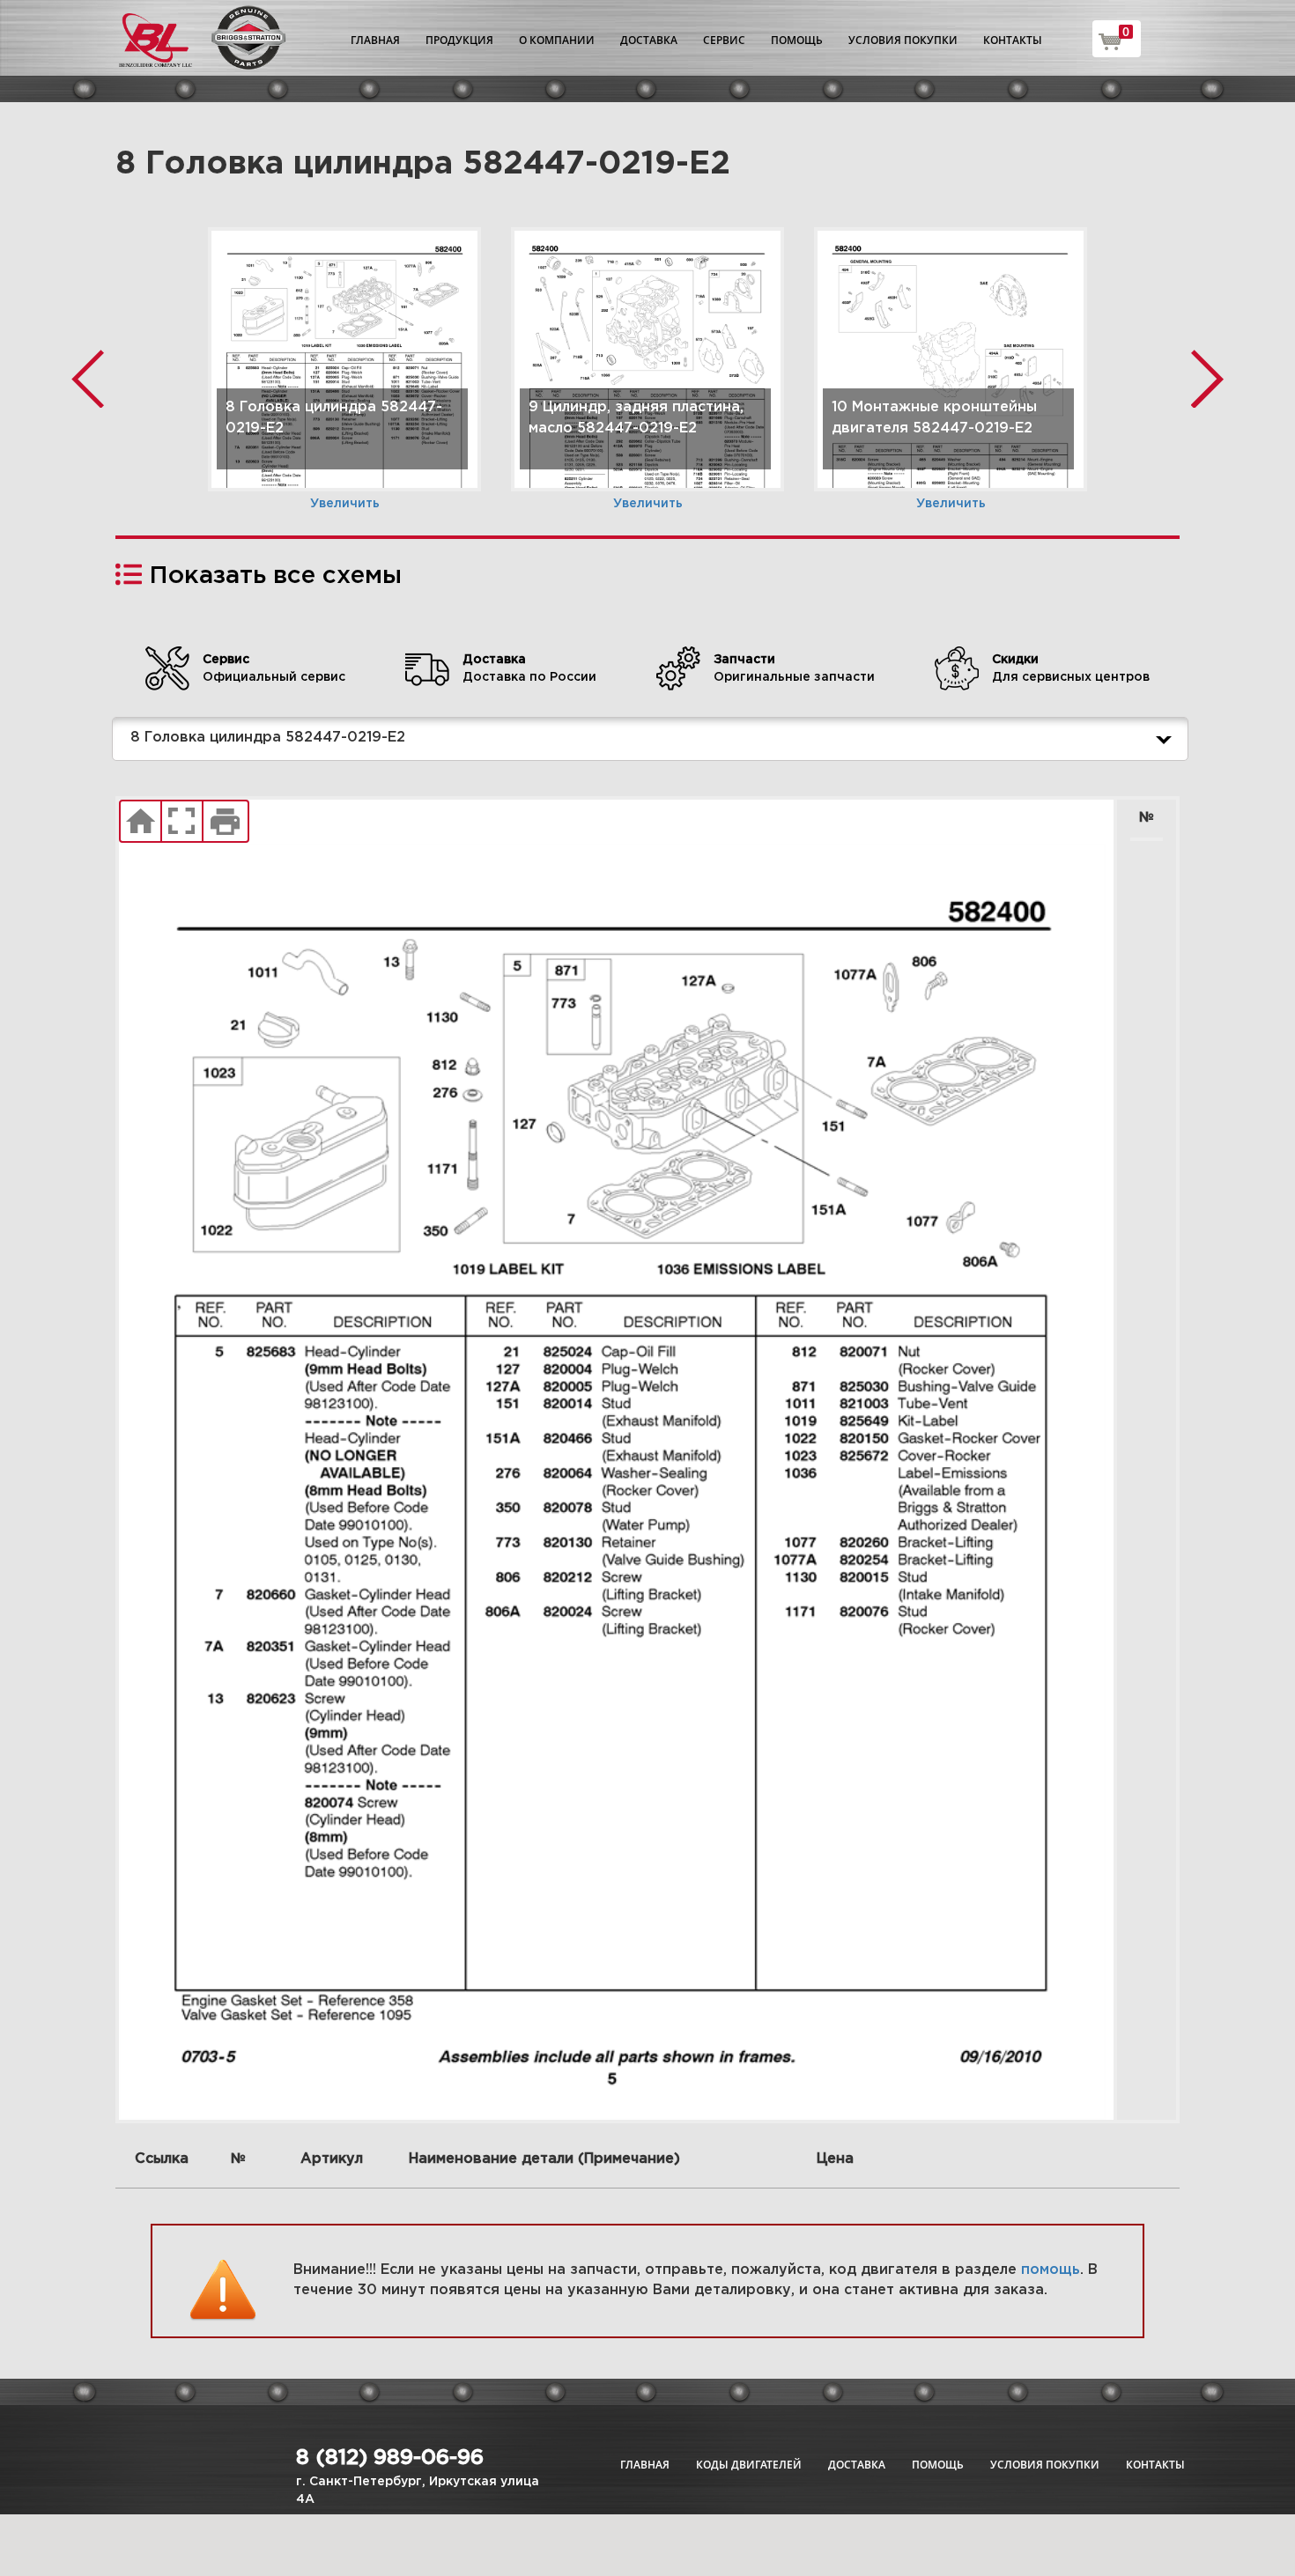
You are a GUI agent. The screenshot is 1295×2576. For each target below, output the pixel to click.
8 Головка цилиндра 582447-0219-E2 (268, 738)
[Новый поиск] (141, 822)
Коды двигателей (749, 2465)
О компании (557, 40)
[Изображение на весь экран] (182, 822)
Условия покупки (903, 40)
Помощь (797, 40)
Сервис (724, 40)
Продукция (459, 40)
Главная (375, 40)
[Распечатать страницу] (226, 822)
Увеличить (345, 504)
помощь (1051, 2270)
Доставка (649, 40)
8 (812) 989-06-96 (390, 2458)
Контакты (1013, 40)
